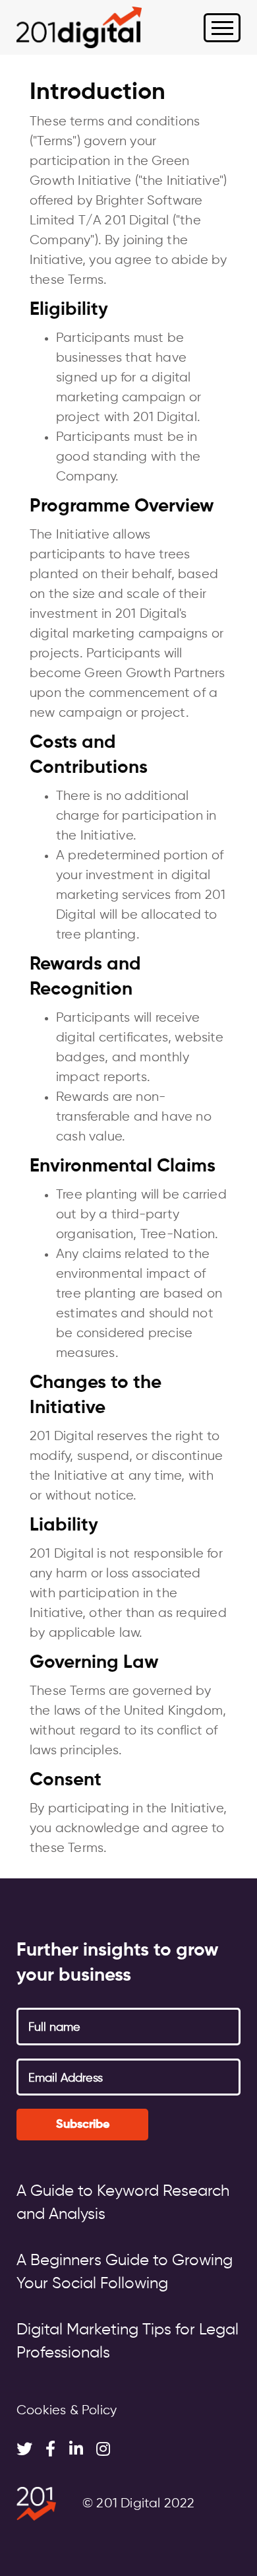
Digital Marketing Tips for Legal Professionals (128, 2341)
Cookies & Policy (67, 2411)
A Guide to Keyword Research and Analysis (123, 2203)
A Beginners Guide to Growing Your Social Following (125, 2272)
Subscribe (83, 2125)
